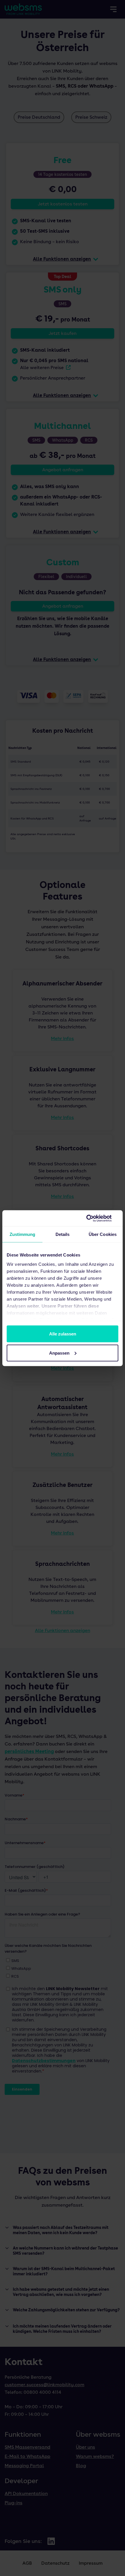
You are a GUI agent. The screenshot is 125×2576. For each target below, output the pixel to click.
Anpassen (59, 1353)
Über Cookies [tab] (103, 1234)
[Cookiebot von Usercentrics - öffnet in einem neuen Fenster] (93, 1218)
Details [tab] (63, 1234)
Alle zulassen (63, 1334)
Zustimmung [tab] (23, 1234)
